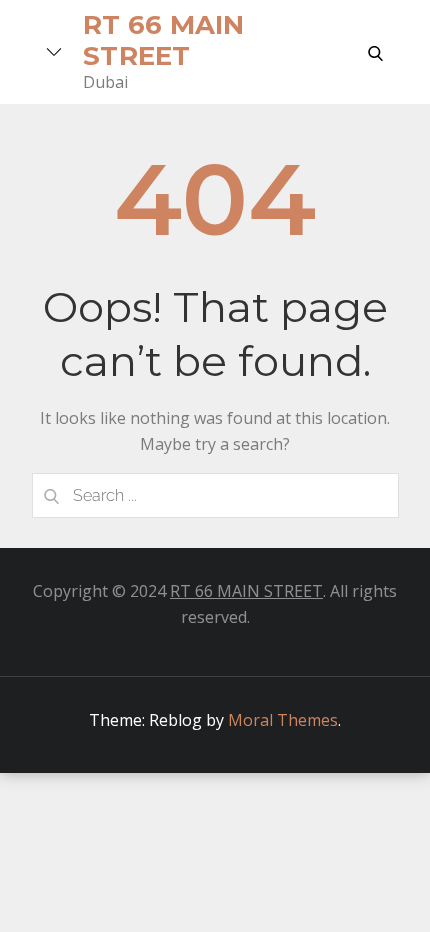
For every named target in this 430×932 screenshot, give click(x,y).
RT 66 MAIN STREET (246, 591)
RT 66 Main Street (164, 40)
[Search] (52, 495)
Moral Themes (283, 720)
